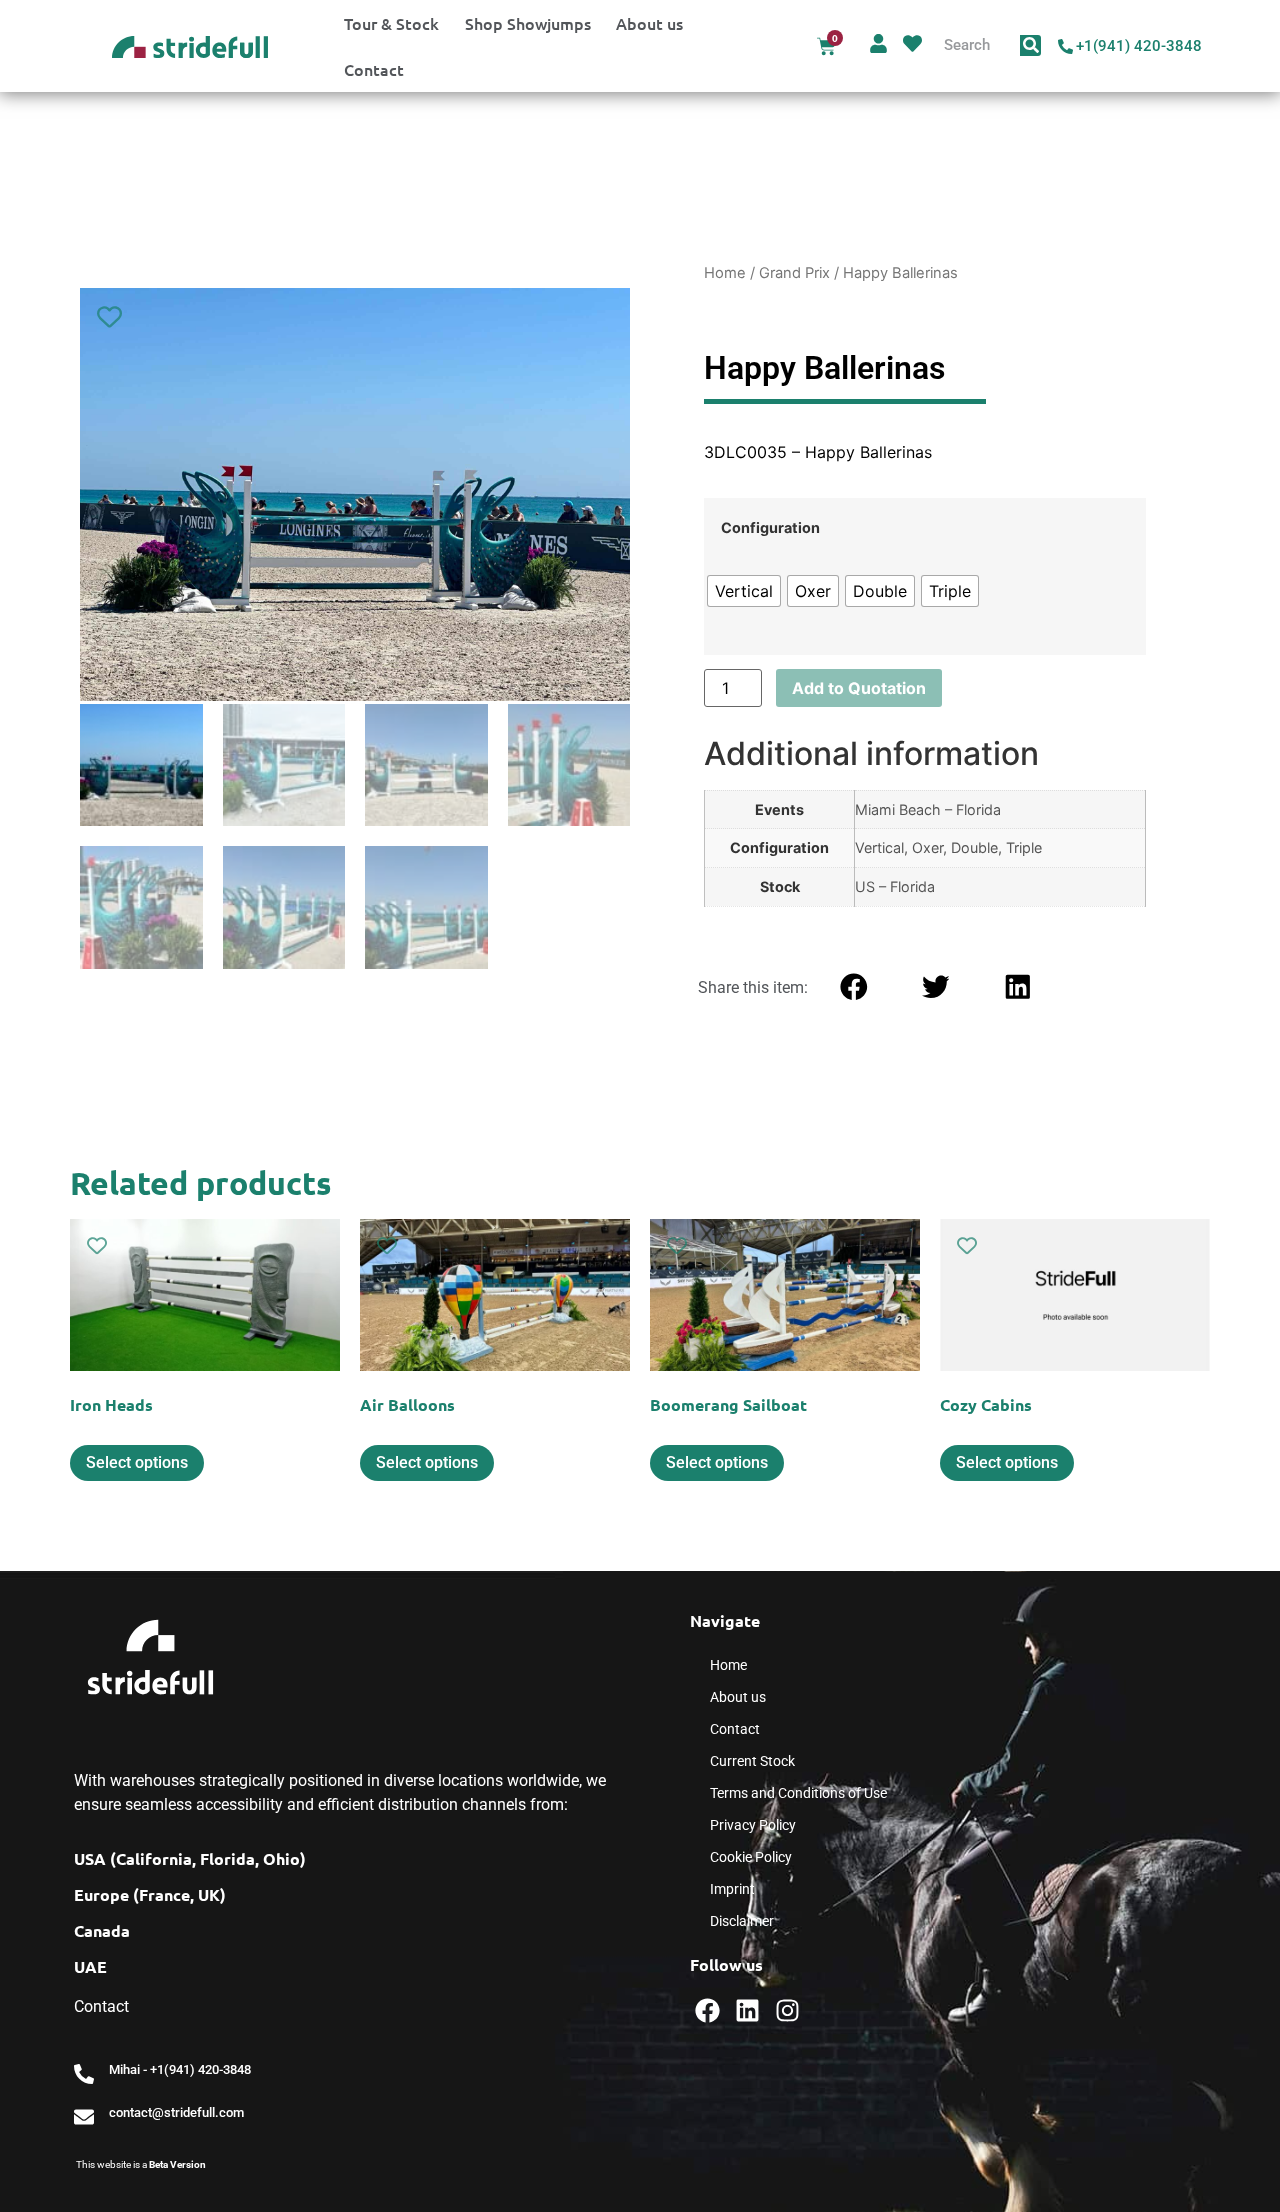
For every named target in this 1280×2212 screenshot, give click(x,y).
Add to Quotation (859, 688)
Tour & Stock (391, 23)
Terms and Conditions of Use (798, 1793)
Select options (137, 1462)
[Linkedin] (747, 2010)
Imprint (732, 1889)
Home (725, 273)
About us (649, 23)
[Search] (1030, 45)
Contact (374, 69)
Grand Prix (794, 273)
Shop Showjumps (528, 23)
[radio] (744, 591)
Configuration (770, 528)
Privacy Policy (753, 1825)
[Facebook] (707, 2010)
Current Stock (752, 1761)
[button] (854, 987)
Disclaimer (742, 1921)
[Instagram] (787, 2010)
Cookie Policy (751, 1857)
